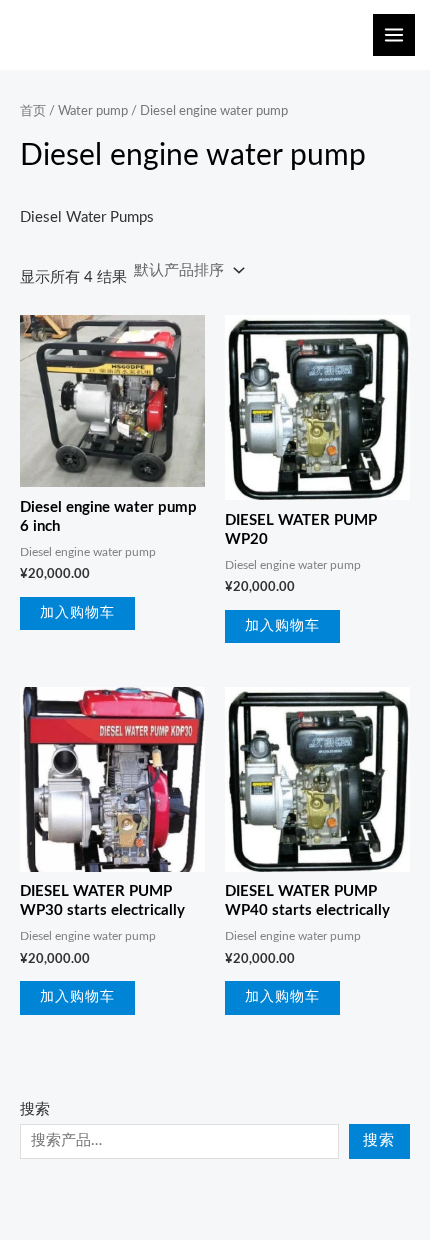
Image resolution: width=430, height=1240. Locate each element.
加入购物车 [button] (77, 613)
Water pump (93, 111)
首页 (33, 111)
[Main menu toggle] (394, 35)
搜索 (35, 1109)
